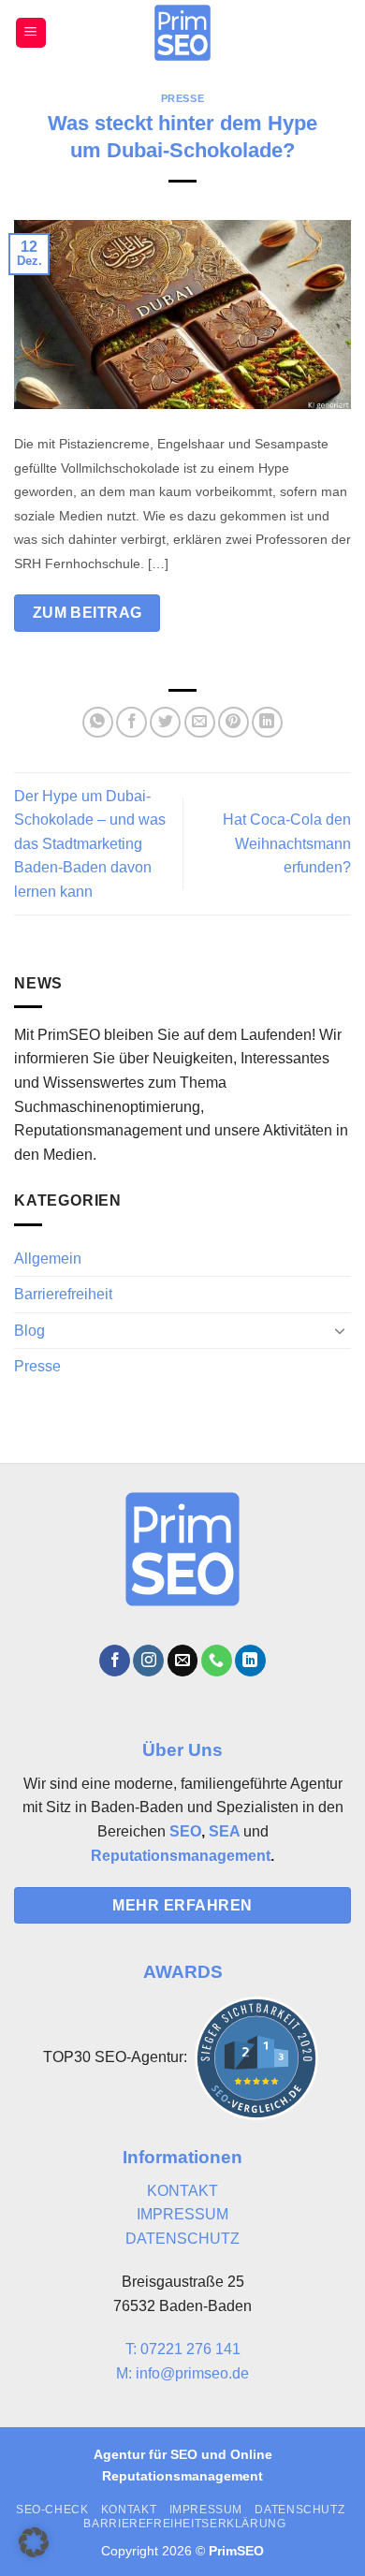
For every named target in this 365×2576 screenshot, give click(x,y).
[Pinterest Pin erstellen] (234, 722)
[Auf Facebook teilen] (131, 722)
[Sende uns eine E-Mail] (183, 1661)
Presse (182, 98)
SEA (224, 1831)
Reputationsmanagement (181, 1856)
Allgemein (48, 1259)
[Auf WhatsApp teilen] (98, 722)
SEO (185, 1831)
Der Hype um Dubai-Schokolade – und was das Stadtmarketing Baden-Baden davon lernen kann (90, 844)
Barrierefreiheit (63, 1294)
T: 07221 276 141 (183, 2349)
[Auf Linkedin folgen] (250, 1661)
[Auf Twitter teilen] (165, 722)
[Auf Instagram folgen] (148, 1661)
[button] (31, 33)
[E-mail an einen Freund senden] (200, 722)
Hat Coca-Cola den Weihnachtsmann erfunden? (287, 843)
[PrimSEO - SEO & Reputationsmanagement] (183, 33)
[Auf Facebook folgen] (115, 1661)
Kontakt (129, 2510)
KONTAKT (182, 2191)
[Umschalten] (340, 1330)
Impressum (206, 2510)
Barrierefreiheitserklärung (184, 2524)
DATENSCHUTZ (182, 2239)
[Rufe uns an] (217, 1661)
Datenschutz (299, 2510)
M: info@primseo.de (182, 2373)
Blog (29, 1331)
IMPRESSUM (182, 2214)
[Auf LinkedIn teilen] (267, 722)
